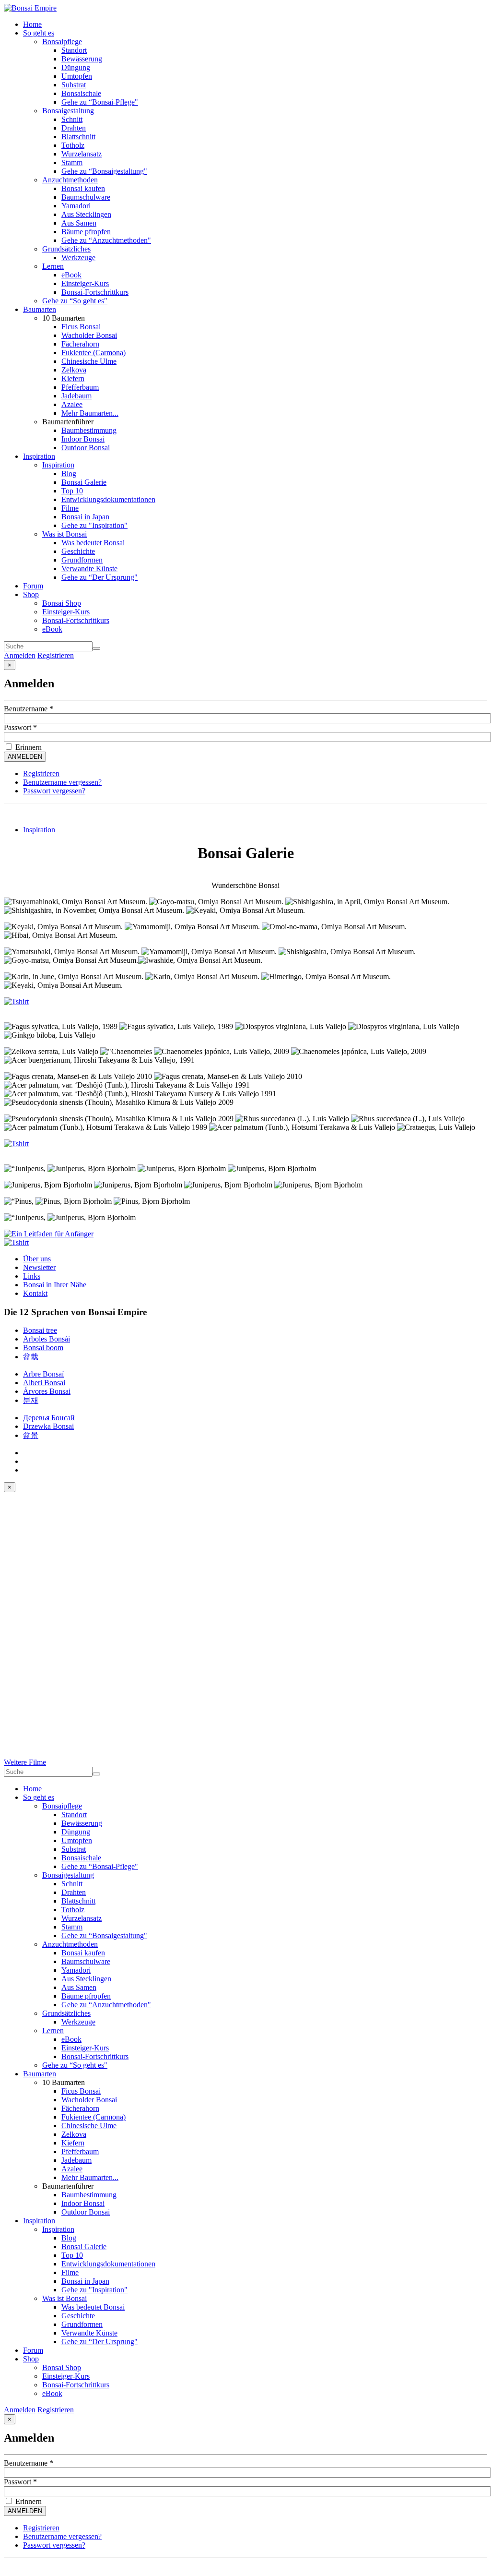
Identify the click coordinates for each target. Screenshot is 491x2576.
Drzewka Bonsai (48, 1426)
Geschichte (78, 551)
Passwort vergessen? (54, 791)
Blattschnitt (78, 137)
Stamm (72, 162)
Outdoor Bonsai (86, 448)
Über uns (37, 1259)
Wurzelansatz (82, 154)
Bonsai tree (40, 1330)
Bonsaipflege (62, 42)
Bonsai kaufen (83, 188)
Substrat (74, 85)
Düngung (76, 67)
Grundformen (82, 560)
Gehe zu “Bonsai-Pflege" (100, 102)
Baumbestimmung (89, 430)
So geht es (39, 33)
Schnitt (72, 119)
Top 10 (72, 491)
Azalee (72, 404)
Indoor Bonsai (83, 439)
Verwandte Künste (89, 569)
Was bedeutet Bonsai (93, 543)
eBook (71, 275)
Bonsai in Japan (85, 517)
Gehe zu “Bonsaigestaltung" (104, 171)
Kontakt (35, 1293)
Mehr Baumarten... (90, 413)
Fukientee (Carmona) (94, 353)
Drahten (74, 128)
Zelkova (74, 370)
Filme (70, 508)
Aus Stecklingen (86, 214)
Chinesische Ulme (89, 361)
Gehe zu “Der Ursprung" (99, 577)
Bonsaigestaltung (68, 111)
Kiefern (73, 378)
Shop (31, 594)
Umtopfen (77, 76)
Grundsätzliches (66, 249)
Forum (33, 586)
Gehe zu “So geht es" (75, 301)
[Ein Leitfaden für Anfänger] (49, 1234)
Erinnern (28, 747)
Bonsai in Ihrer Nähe (55, 1285)
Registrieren (56, 655)
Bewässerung (82, 59)
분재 (31, 1400)
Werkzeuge (78, 258)
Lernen (53, 266)
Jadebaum (76, 396)
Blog (69, 473)
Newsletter (39, 1267)
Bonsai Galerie (84, 482)
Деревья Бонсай (49, 1418)
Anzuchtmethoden (70, 180)
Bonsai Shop (62, 603)
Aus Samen (79, 223)
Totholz (73, 145)
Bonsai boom (43, 1348)
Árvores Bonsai (47, 1391)
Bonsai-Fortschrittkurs (95, 292)
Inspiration (39, 456)
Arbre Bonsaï (43, 1374)
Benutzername (29, 709)
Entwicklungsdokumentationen (108, 499)
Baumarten (40, 309)
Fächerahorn (80, 344)
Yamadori (76, 206)
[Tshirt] (16, 1001)
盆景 (31, 1435)
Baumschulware (86, 197)
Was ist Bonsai (64, 534)
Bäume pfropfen (86, 232)
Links (32, 1276)
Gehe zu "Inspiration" (94, 525)
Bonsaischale (81, 93)
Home (32, 24)
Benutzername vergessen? (62, 782)
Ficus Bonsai (81, 327)
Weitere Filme (25, 1762)
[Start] (96, 648)
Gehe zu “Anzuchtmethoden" (106, 240)
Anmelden (20, 655)
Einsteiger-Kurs (85, 283)
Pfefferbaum (80, 387)
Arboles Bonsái (47, 1339)
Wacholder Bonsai (89, 335)
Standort (74, 50)
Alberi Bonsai (44, 1383)
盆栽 (31, 1357)
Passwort (20, 727)
